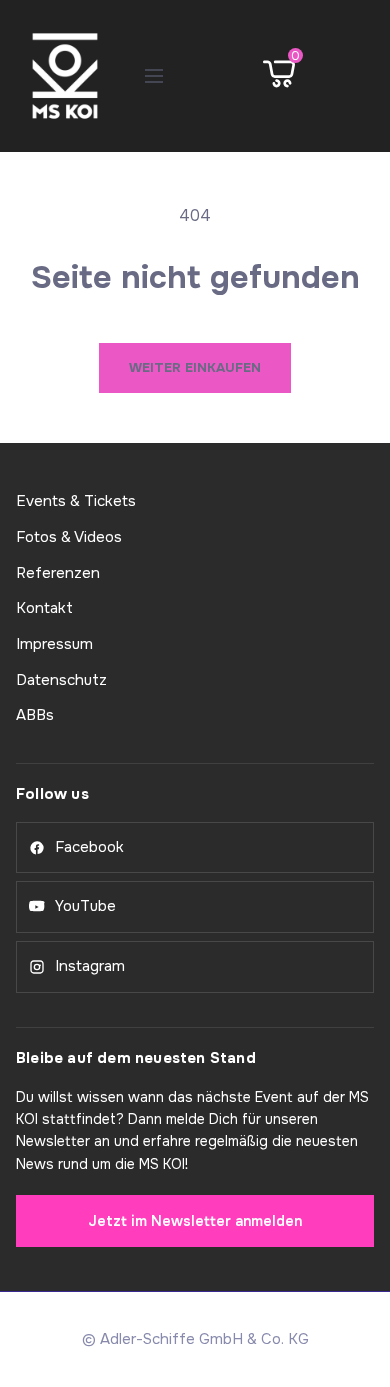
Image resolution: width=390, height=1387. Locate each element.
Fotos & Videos (69, 537)
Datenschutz (61, 680)
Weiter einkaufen (195, 367)
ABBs (35, 715)
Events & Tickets (76, 501)
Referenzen (58, 573)
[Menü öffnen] (154, 76)
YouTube (85, 906)
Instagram (90, 966)
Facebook (89, 847)
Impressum (54, 644)
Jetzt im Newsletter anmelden (195, 1221)
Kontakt (44, 608)
